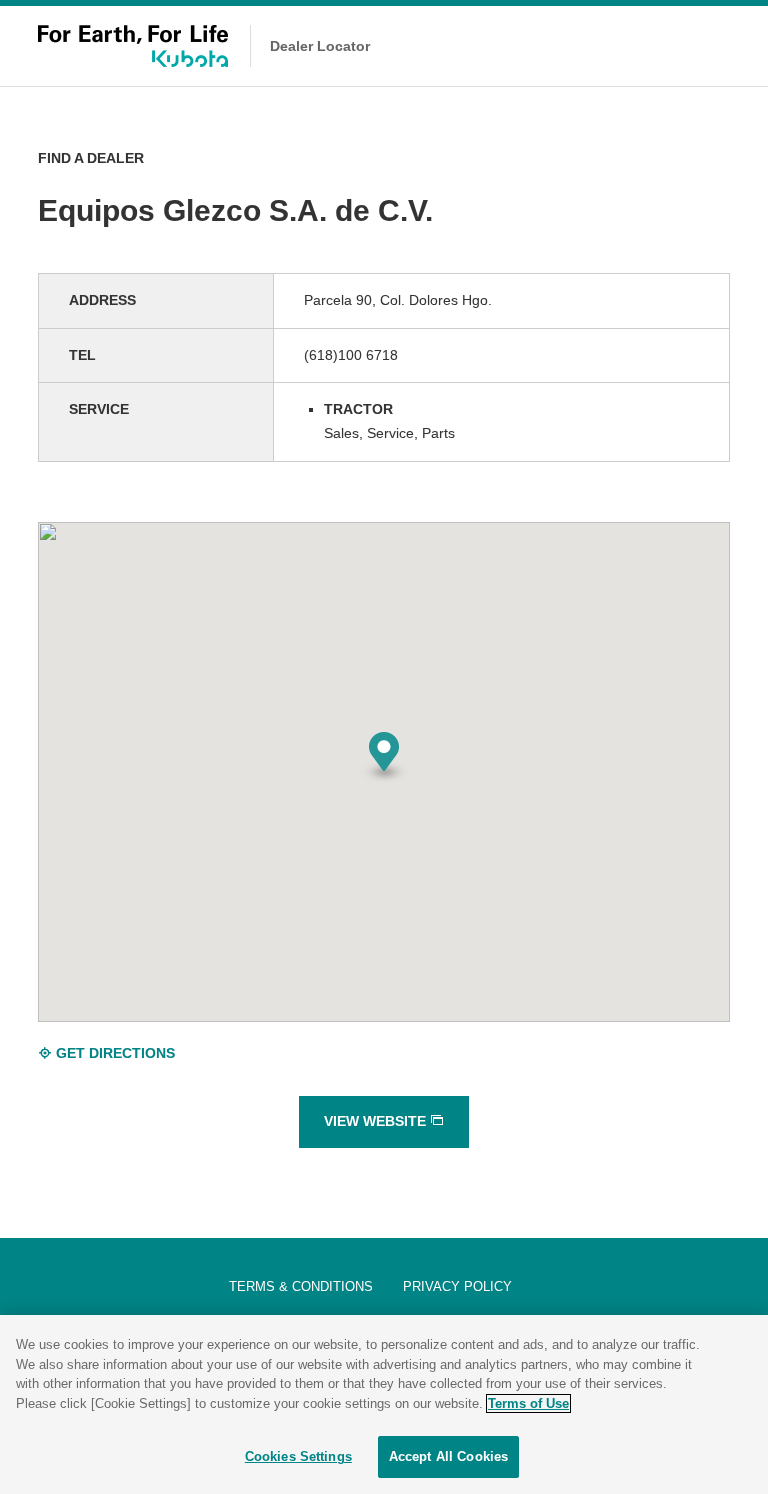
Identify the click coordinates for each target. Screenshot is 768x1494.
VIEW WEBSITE (377, 1121)
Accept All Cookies (448, 1456)
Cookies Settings (298, 1456)
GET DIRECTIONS (113, 1053)
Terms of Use (528, 1403)
